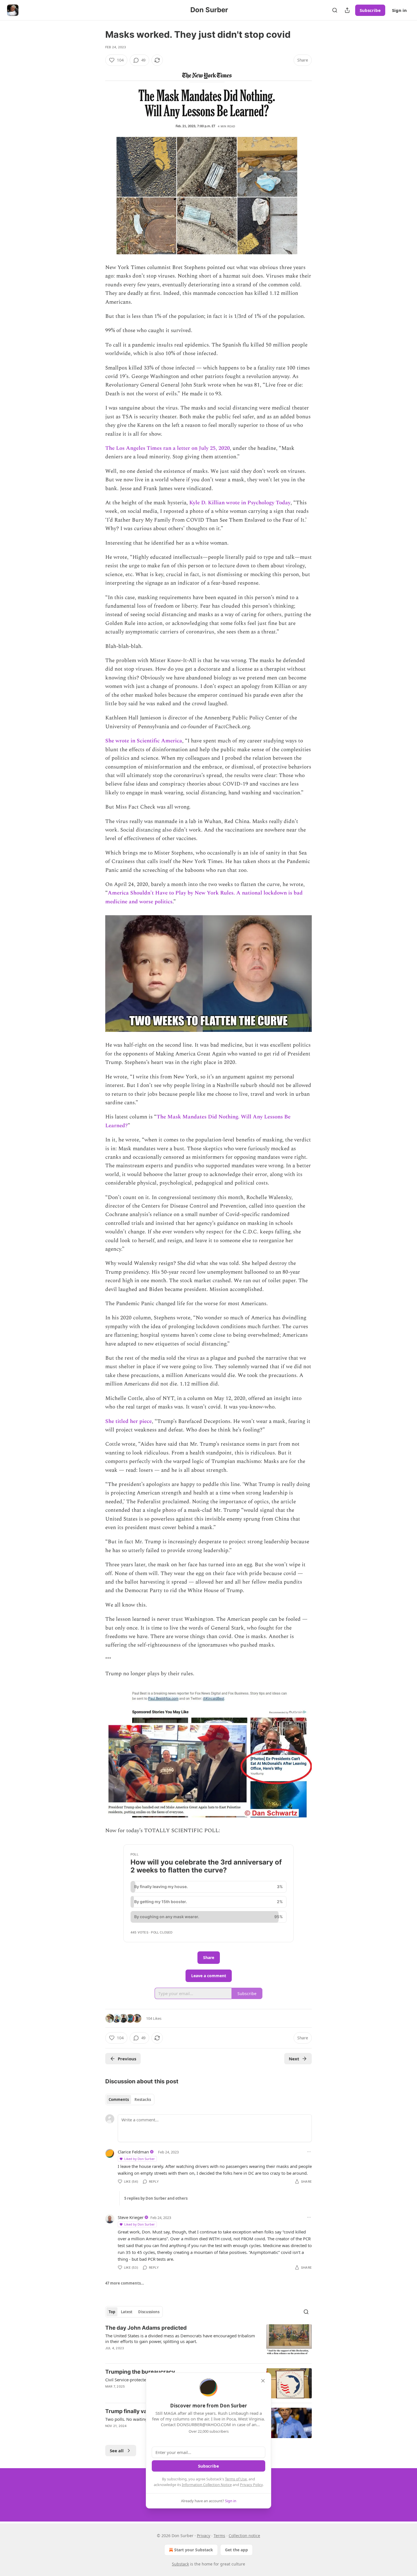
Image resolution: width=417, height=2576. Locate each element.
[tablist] (130, 2100)
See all (117, 2451)
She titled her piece (129, 1421)
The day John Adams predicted (146, 2328)
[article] (208, 2342)
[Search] (335, 10)
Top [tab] (112, 2312)
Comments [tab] (119, 2100)
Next (294, 2059)
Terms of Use (236, 2479)
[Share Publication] (347, 10)
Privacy (204, 2536)
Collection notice (244, 2536)
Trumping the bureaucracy (140, 2372)
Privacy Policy (251, 2485)
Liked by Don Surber (140, 2159)
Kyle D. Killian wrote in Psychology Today (240, 503)
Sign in (399, 10)
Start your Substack (194, 2550)
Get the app (236, 2550)
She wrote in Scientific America (144, 741)
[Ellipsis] (309, 2152)
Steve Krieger (131, 2217)
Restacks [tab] (143, 2100)
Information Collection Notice (207, 2485)
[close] (263, 2381)
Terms (219, 2536)
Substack (180, 2564)
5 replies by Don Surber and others (156, 2198)
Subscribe (370, 10)
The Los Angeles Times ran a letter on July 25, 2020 (168, 448)
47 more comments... (125, 2283)
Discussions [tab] (149, 2312)
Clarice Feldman (133, 2152)
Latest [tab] (127, 2312)
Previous (127, 2059)
